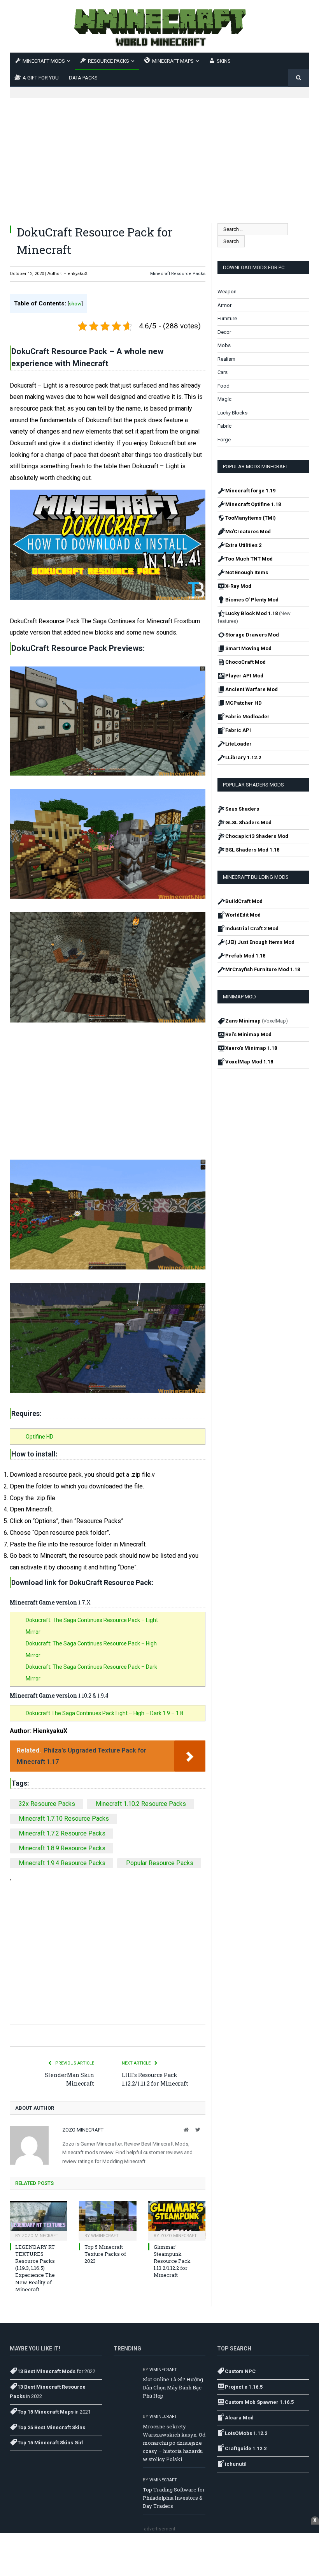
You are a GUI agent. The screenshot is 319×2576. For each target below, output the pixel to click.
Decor (224, 332)
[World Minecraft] (159, 26)
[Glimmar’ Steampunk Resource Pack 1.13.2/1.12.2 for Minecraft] (177, 2220)
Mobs (224, 345)
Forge (224, 440)
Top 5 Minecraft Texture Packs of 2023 (105, 2254)
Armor (224, 305)
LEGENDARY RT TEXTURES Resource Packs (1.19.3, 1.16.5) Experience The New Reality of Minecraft (35, 2268)
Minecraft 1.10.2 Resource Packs (141, 1804)
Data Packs (83, 78)
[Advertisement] (159, 152)
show (75, 303)
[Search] (299, 78)
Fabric (224, 426)
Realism (226, 359)
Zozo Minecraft (83, 2130)
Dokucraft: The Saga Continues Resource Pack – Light (92, 1620)
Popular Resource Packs (160, 1863)
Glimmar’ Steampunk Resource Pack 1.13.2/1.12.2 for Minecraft (172, 2261)
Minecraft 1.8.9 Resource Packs (62, 1848)
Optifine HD (39, 1437)
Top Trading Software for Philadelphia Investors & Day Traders (174, 2498)
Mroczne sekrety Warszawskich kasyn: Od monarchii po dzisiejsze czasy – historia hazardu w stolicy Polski (174, 2443)
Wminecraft (105, 2236)
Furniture (227, 318)
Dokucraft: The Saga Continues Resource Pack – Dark (91, 1667)
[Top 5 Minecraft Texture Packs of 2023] (108, 2220)
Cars (223, 372)
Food (223, 386)
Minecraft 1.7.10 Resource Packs (64, 1819)
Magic (224, 399)
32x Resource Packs (47, 1804)
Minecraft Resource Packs (178, 274)
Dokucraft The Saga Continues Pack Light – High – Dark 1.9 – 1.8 (104, 1713)
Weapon (227, 292)
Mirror (33, 1632)
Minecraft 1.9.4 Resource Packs (62, 1863)
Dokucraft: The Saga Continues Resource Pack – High (91, 1643)
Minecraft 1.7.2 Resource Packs (62, 1833)
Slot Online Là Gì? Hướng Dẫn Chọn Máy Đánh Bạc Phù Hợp (173, 2387)
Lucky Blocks (232, 413)
